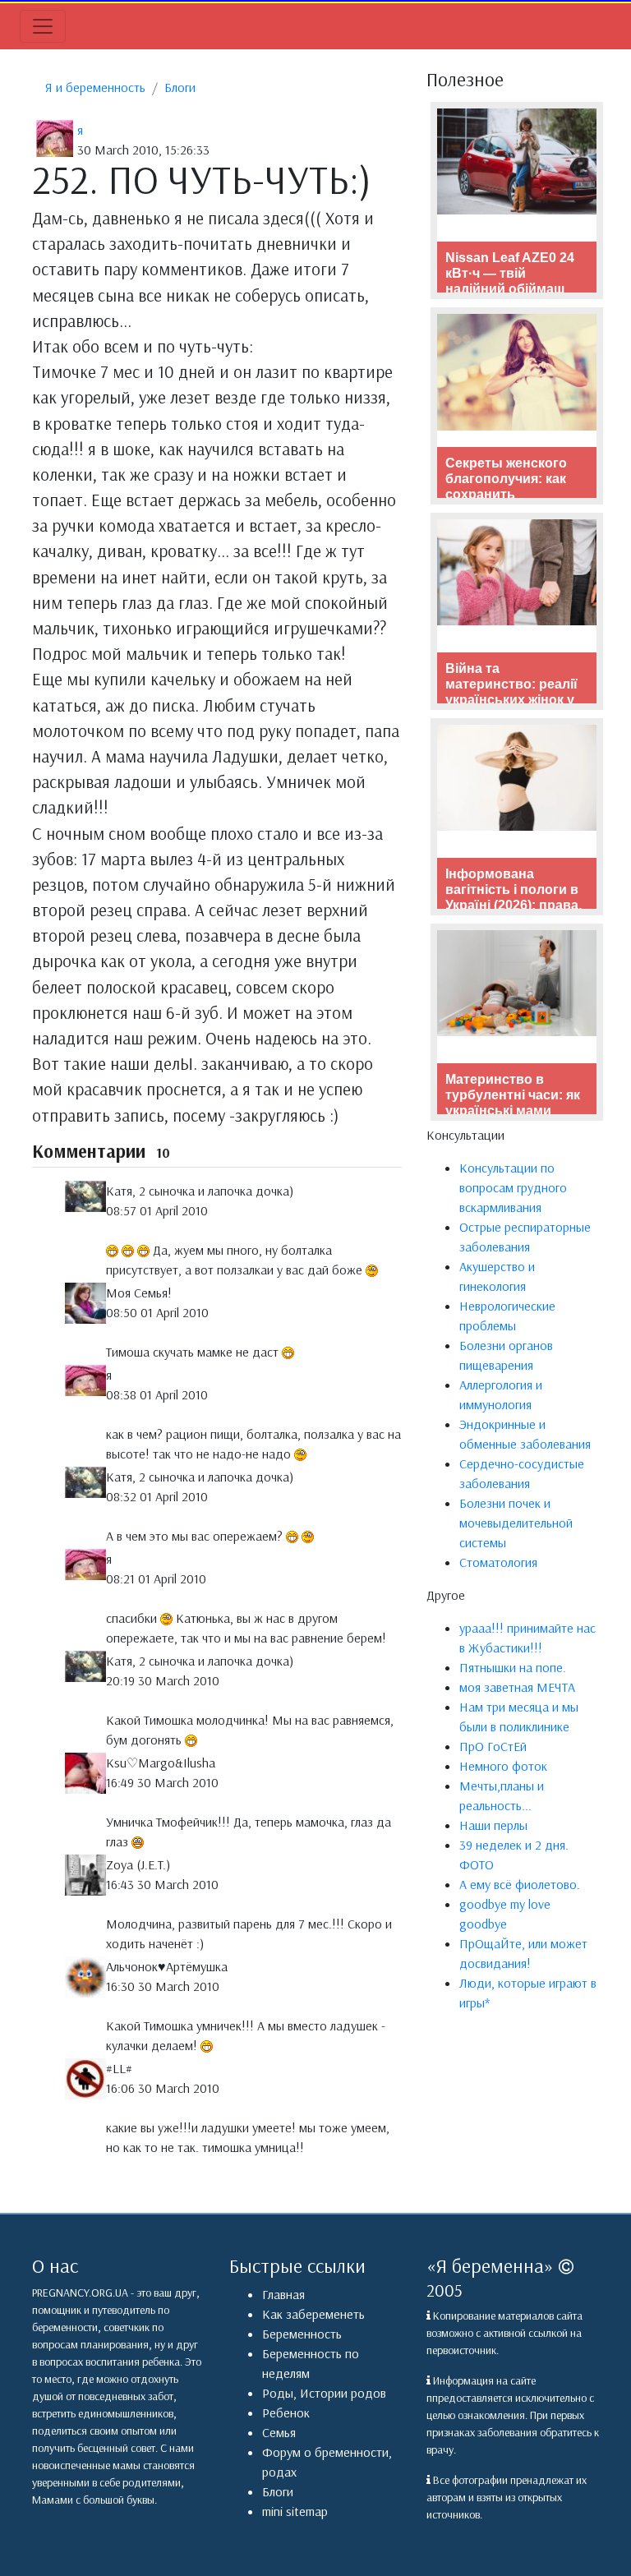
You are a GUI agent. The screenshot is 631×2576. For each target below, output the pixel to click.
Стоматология (498, 1562)
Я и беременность (95, 87)
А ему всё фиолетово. (520, 1884)
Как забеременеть (313, 2314)
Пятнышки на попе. (513, 1667)
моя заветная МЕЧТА (517, 1687)
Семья (279, 2432)
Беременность (302, 2334)
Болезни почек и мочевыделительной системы (516, 1523)
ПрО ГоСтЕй (493, 1746)
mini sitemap (295, 2511)
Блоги (180, 87)
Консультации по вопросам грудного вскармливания (513, 1187)
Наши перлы (493, 1825)
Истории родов (343, 2393)
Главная (283, 2294)
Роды (278, 2393)
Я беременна (490, 2265)
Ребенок (286, 2412)
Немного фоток (503, 1766)
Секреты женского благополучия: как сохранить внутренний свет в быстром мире (507, 495)
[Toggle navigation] (43, 26)
